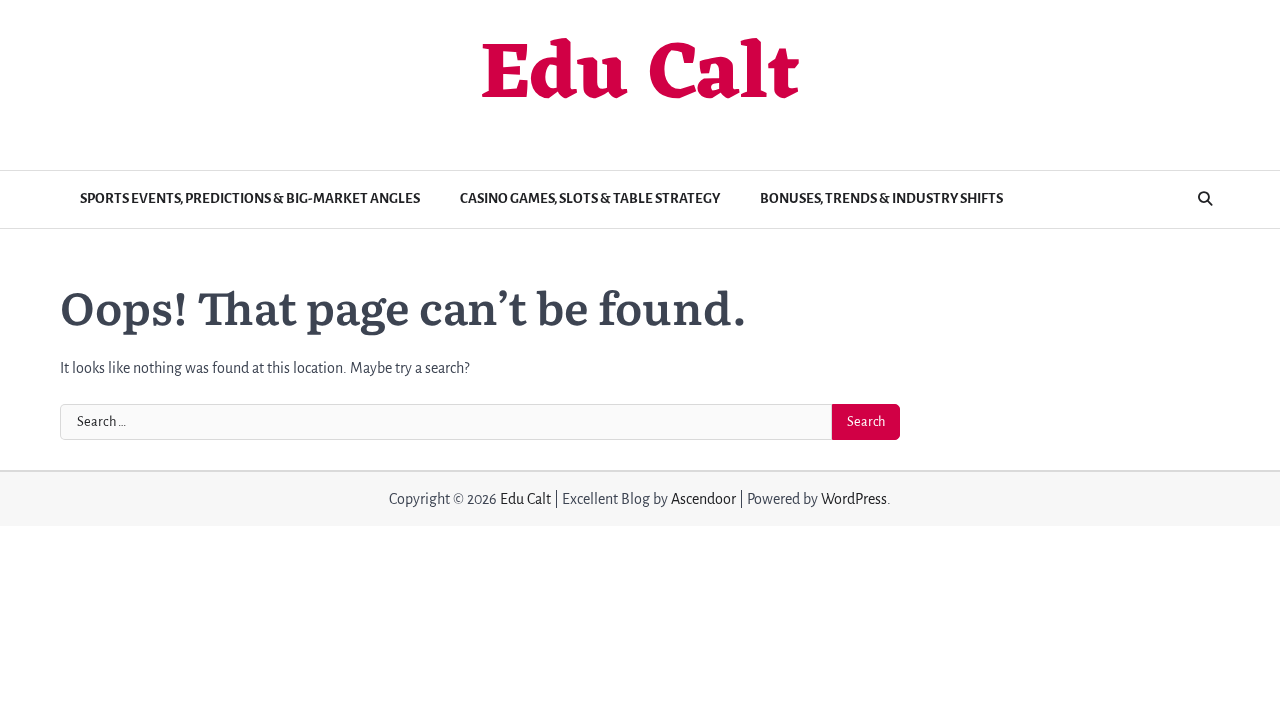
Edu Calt (640, 77)
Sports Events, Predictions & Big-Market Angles (250, 198)
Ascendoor (703, 499)
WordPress (854, 499)
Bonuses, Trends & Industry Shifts (881, 198)
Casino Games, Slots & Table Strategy (590, 198)
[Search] (1205, 199)
